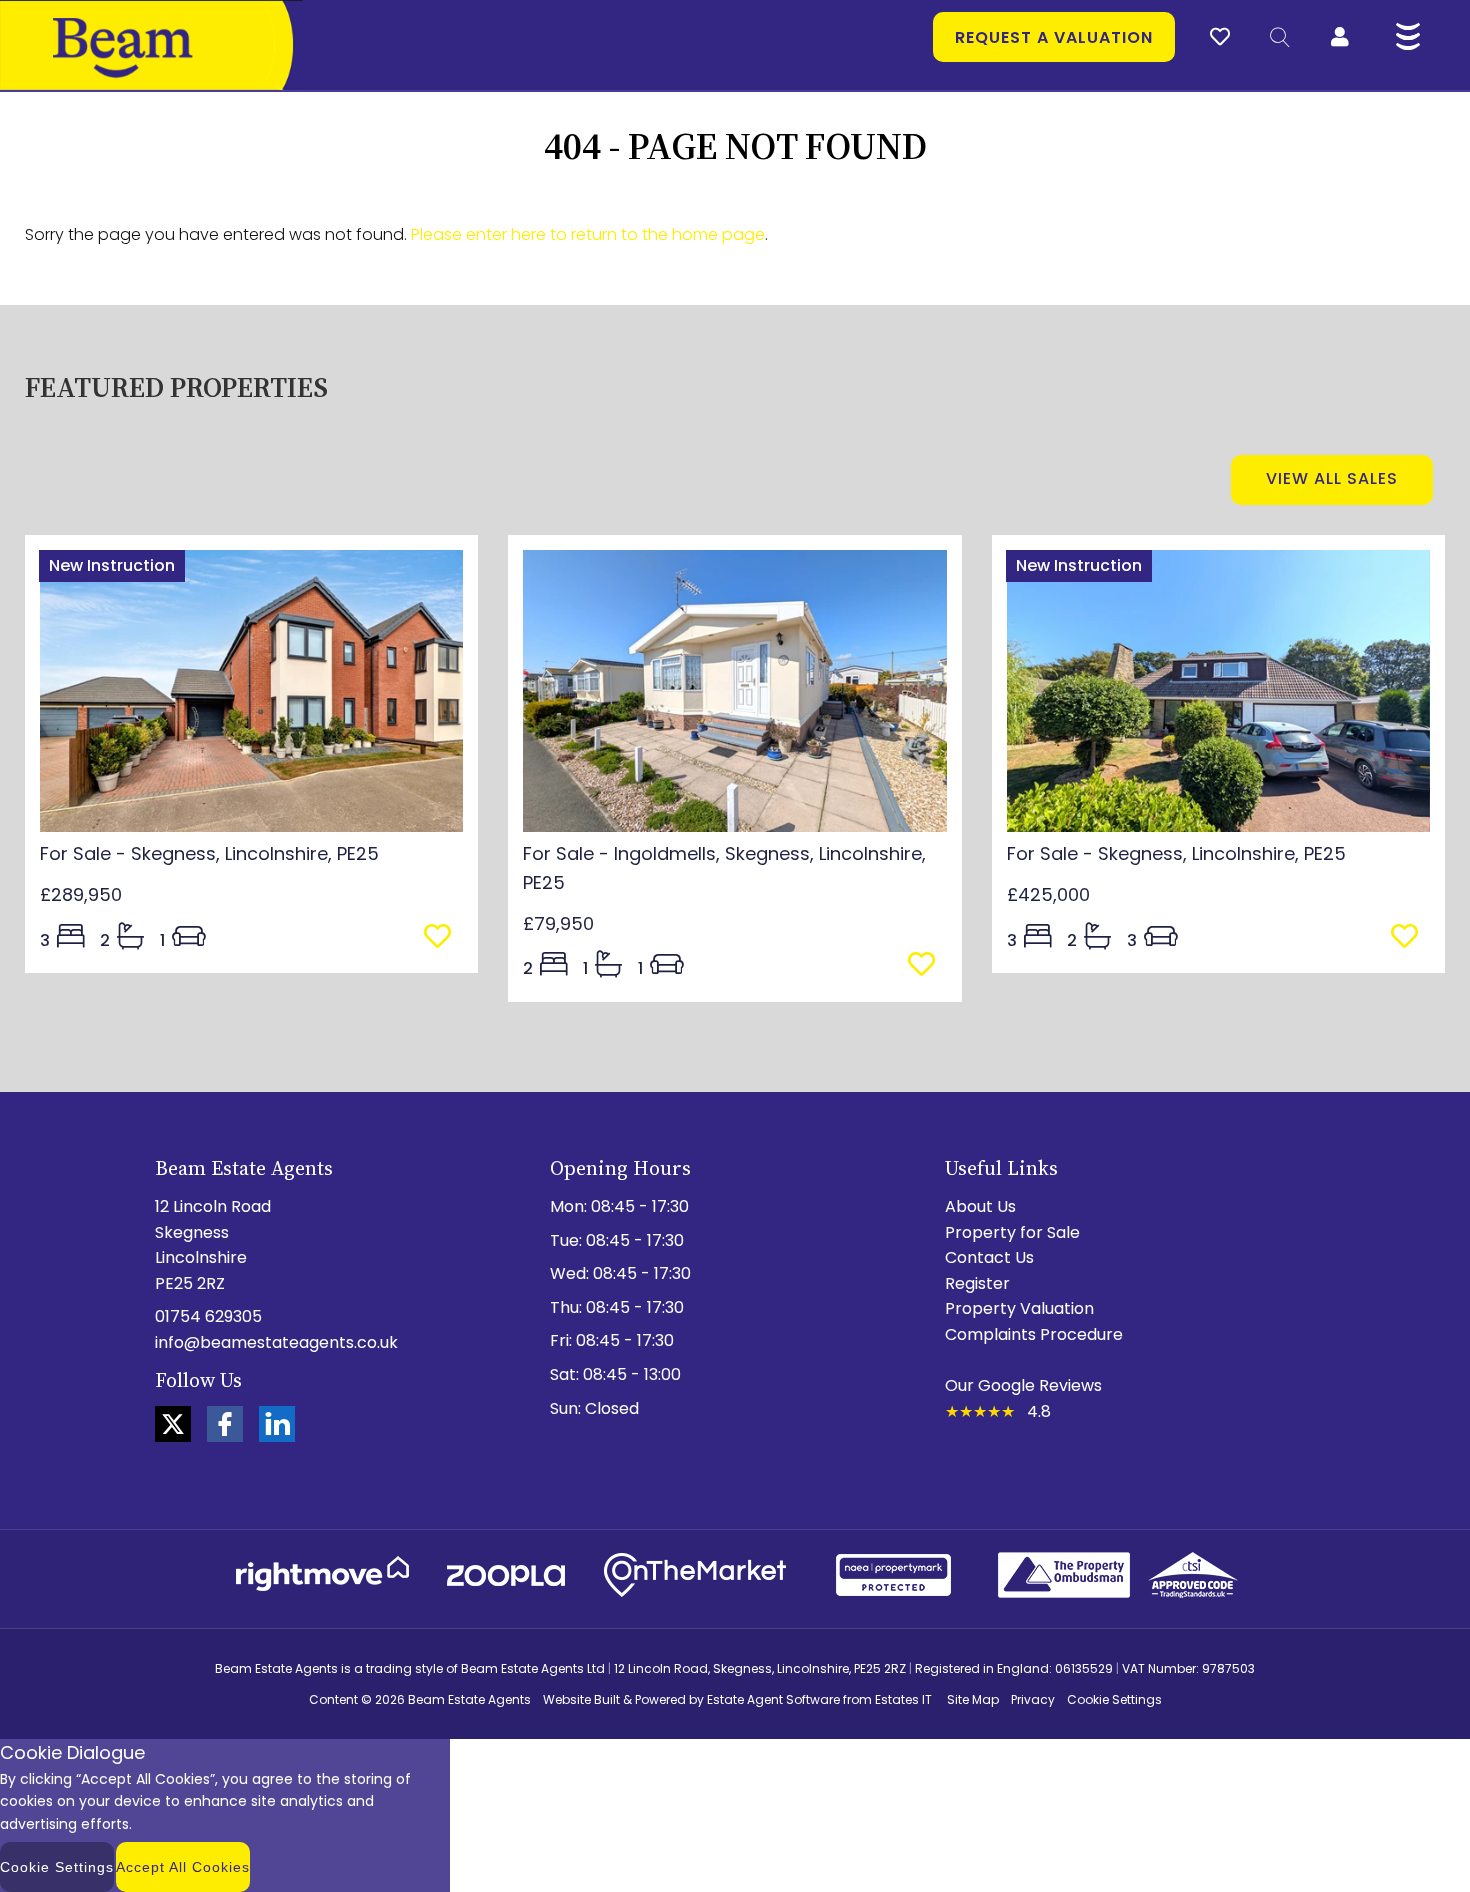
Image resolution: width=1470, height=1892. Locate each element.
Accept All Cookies (183, 1867)
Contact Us (989, 1257)
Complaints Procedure (1034, 1334)
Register (977, 1283)
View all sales (1332, 478)
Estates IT (903, 1699)
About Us (980, 1206)
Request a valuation (1054, 37)
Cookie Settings (1114, 1699)
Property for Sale (1012, 1232)
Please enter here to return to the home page (588, 234)
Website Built (581, 1699)
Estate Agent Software (773, 1699)
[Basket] (1220, 34)
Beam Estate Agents (469, 1699)
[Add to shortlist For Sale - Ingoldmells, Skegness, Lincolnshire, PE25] (927, 966)
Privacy (1033, 1699)
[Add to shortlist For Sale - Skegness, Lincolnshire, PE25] (443, 938)
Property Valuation (1019, 1308)
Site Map (973, 1699)
